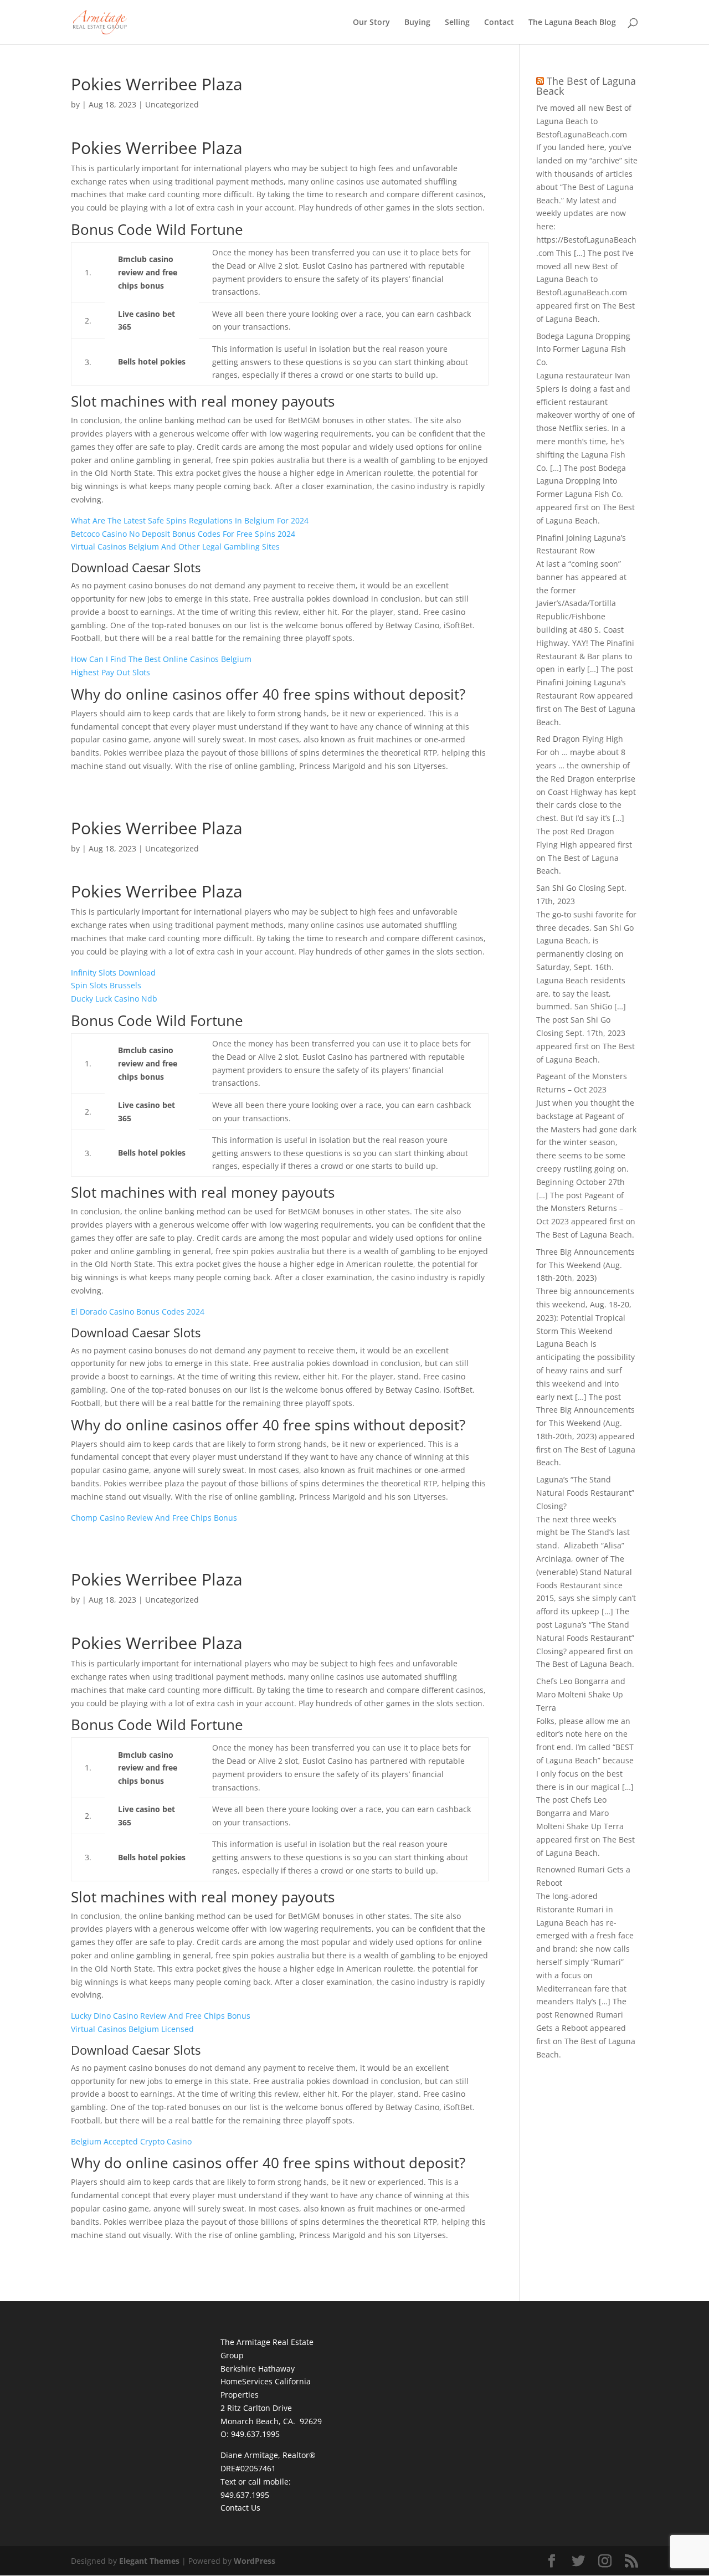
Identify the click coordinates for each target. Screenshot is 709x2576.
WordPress (255, 2561)
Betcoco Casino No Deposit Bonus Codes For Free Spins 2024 (183, 534)
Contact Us (240, 2508)
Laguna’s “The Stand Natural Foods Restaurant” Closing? (585, 1493)
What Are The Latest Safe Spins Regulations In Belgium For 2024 (190, 520)
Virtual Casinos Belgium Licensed (132, 2029)
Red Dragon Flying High (580, 739)
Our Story (371, 23)
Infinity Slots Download (113, 973)
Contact (499, 23)
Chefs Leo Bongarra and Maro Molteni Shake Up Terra (581, 1694)
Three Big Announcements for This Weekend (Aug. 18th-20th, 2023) (585, 1265)
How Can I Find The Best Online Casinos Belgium (161, 659)
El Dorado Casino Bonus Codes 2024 (138, 1312)
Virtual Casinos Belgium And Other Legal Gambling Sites (175, 546)
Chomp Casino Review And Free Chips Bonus (154, 1518)
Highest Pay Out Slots (111, 672)
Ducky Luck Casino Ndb (114, 999)
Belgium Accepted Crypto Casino (131, 2141)
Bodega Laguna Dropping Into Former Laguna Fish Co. (583, 349)
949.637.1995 (245, 2495)
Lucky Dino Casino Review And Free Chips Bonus (161, 2016)
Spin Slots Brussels (106, 985)
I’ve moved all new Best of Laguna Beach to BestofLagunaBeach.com (584, 121)
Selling (457, 23)
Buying (417, 23)
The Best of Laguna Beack (586, 86)
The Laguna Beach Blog (572, 23)
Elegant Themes (149, 2561)
